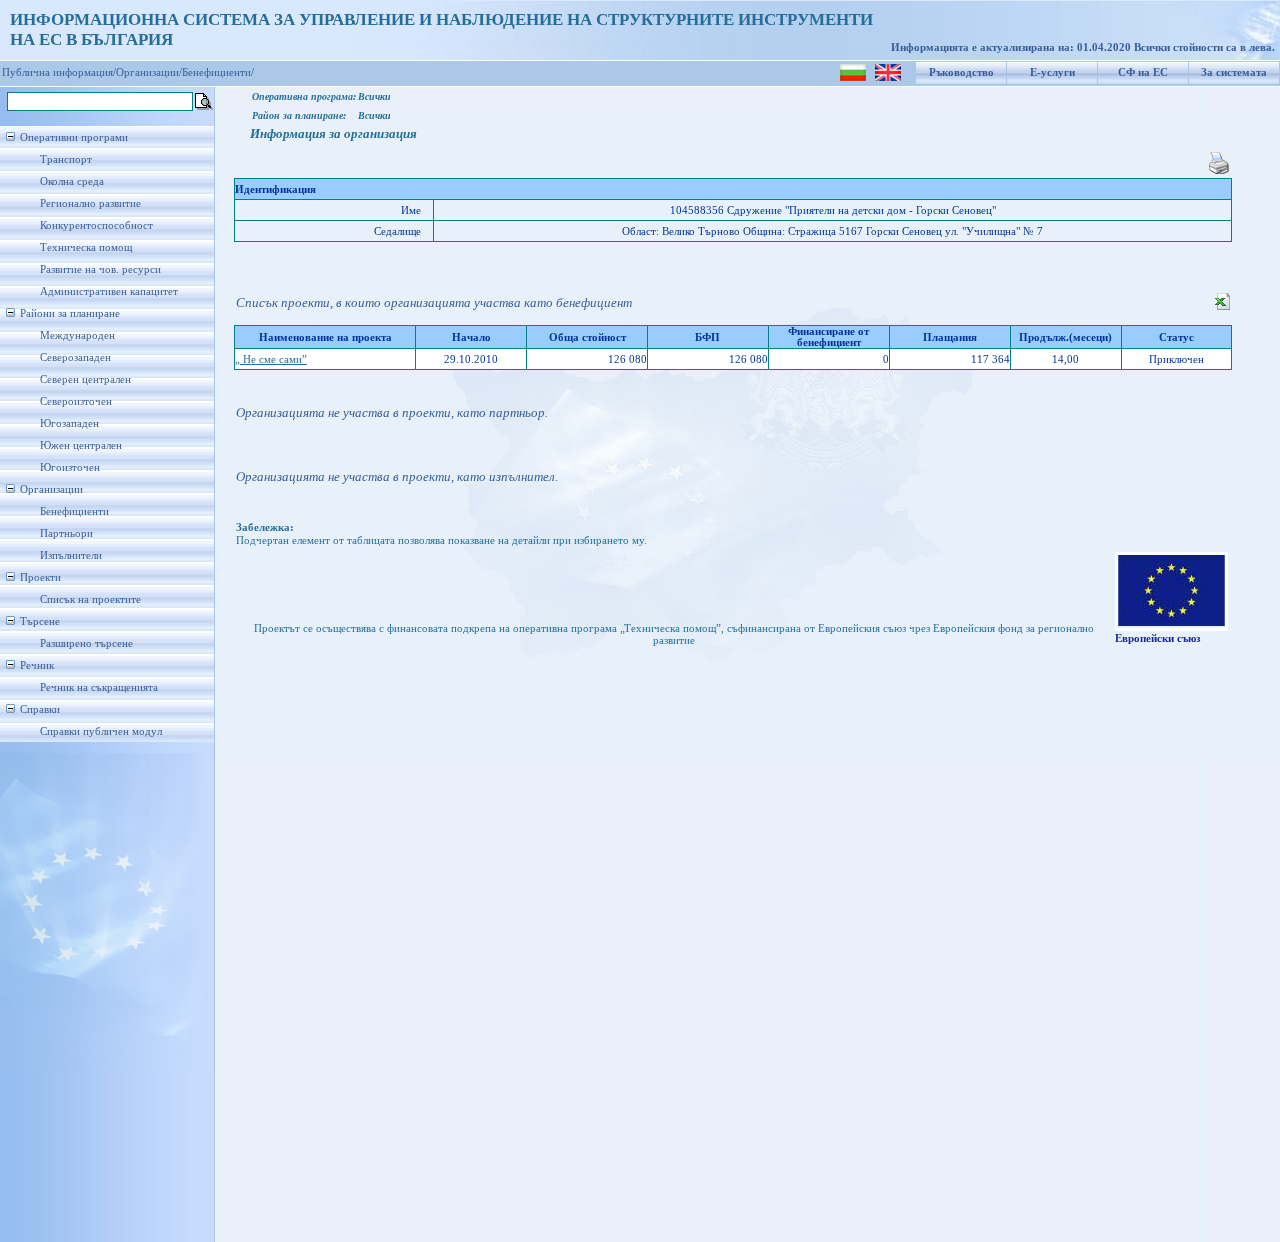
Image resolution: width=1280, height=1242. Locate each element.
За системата (1234, 72)
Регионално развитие (90, 203)
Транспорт (66, 159)
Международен (77, 335)
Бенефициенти (74, 511)
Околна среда (72, 181)
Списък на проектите (90, 599)
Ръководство (961, 72)
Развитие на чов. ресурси (100, 269)
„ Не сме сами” (271, 359)
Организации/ (149, 72)
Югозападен (69, 423)
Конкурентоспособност (96, 225)
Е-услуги (1052, 72)
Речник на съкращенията (99, 687)
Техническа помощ (86, 247)
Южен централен (81, 445)
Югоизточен (70, 467)
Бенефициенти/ (218, 72)
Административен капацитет (109, 291)
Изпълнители (71, 555)
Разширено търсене (86, 643)
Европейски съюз (1157, 638)
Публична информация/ (59, 72)
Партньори (66, 533)
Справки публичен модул (101, 731)
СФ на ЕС (1143, 72)
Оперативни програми (74, 137)
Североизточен (76, 401)
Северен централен (85, 379)
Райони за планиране (70, 313)
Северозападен (75, 357)
